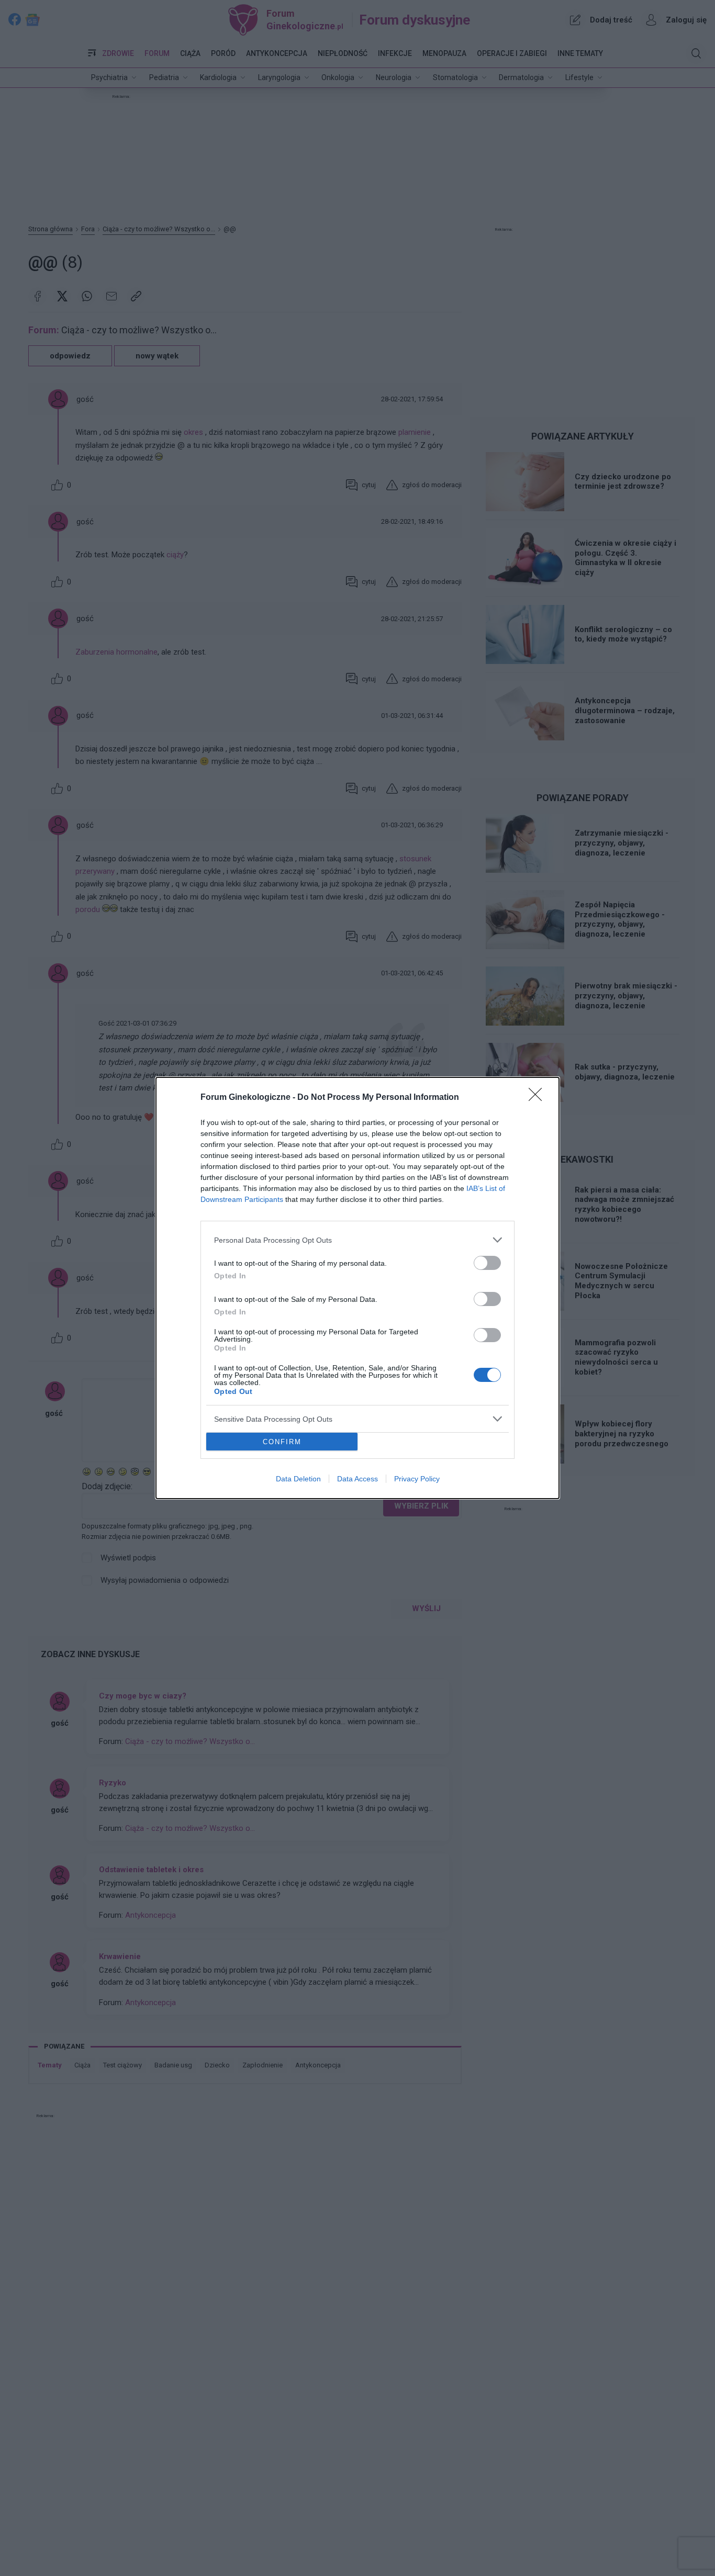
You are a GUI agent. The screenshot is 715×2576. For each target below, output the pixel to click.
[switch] (487, 1263)
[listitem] (357, 1240)
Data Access (357, 1479)
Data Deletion (298, 1479)
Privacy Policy (417, 1479)
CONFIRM (282, 1442)
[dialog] (357, 1288)
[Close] (539, 1098)
